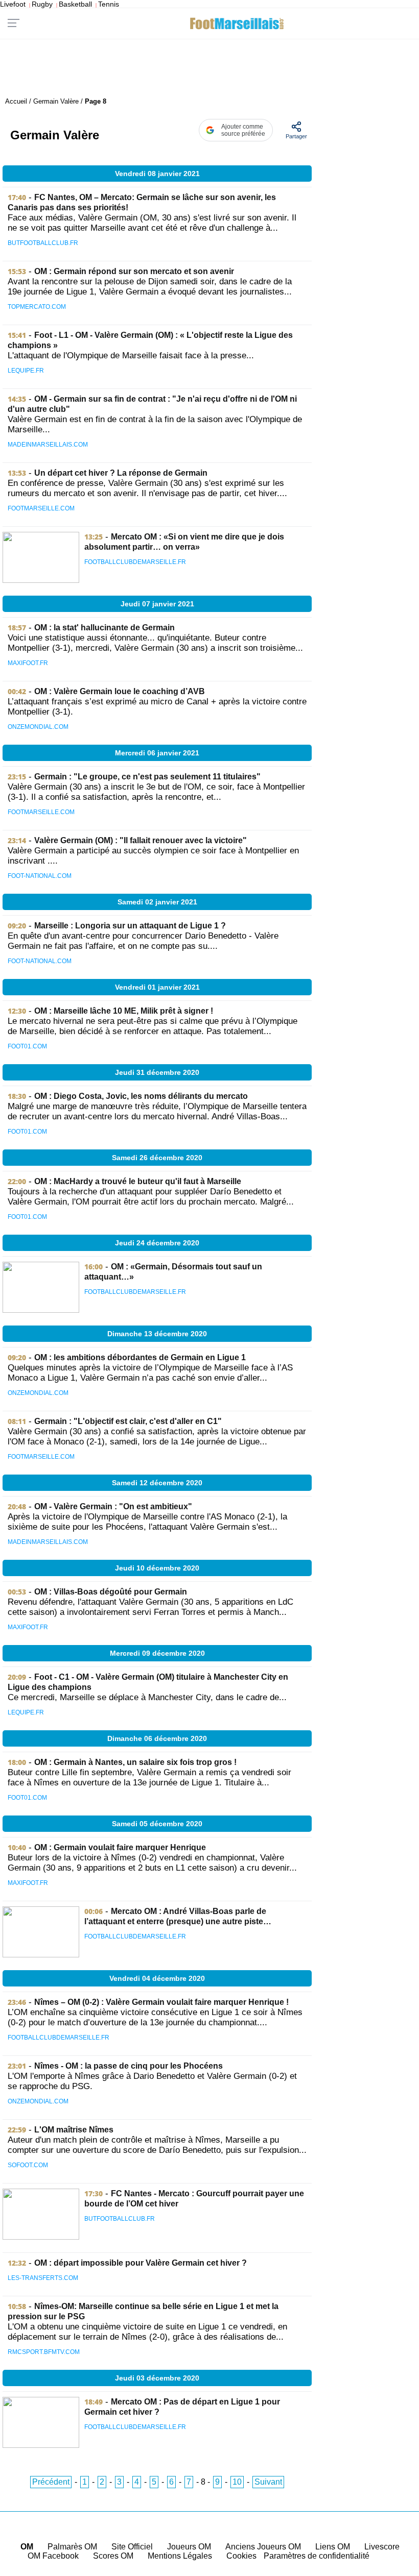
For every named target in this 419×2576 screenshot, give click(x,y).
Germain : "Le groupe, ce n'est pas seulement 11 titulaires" (147, 777)
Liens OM (333, 2547)
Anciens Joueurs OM (263, 2547)
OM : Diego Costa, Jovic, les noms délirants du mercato (141, 1096)
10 (237, 2482)
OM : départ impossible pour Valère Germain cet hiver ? (141, 2263)
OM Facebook (53, 2556)
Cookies (241, 2556)
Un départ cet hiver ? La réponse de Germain (121, 473)
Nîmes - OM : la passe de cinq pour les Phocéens (129, 2066)
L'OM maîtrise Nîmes (74, 2130)
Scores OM (113, 2556)
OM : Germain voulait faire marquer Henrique (120, 1847)
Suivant (268, 2482)
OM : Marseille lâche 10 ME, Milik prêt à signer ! (124, 1011)
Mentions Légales (180, 2556)
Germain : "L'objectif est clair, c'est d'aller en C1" (128, 1421)
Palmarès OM (72, 2547)
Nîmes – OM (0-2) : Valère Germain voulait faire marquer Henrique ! (161, 2002)
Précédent (51, 2482)
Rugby (42, 4)
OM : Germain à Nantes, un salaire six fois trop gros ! (135, 1762)
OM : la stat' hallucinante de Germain (104, 628)
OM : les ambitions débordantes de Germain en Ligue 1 (140, 1357)
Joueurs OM (189, 2547)
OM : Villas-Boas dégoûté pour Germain (111, 1592)
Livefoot (13, 4)
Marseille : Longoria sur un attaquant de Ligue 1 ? (130, 926)
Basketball (75, 4)
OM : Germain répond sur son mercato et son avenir (134, 271)
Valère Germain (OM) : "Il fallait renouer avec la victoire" (141, 840)
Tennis (109, 4)
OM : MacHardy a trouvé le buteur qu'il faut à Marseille (138, 1181)
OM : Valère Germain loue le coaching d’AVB (120, 691)
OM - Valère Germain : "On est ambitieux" (113, 1506)
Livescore (382, 2547)
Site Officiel (132, 2547)
